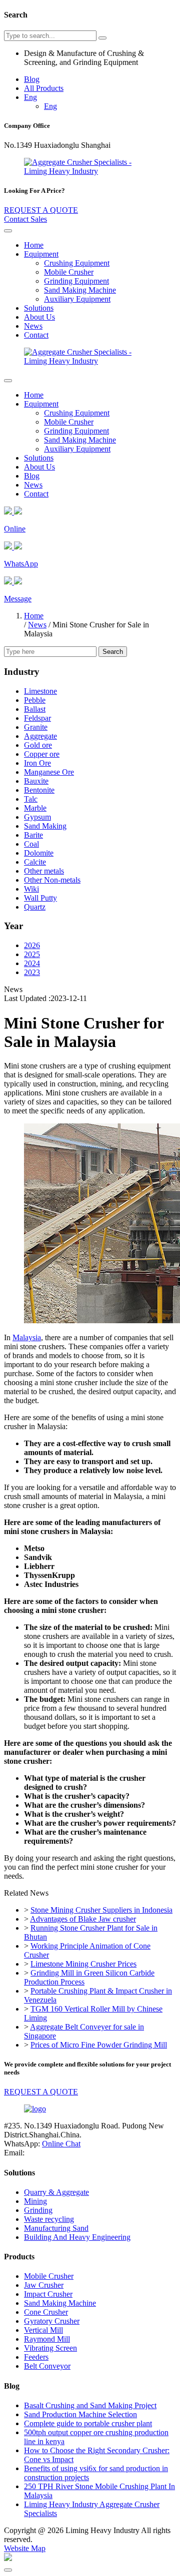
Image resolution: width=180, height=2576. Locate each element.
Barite (33, 835)
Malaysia (27, 1337)
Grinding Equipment (76, 281)
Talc (31, 799)
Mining (35, 2201)
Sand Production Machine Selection (80, 2414)
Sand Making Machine (80, 290)
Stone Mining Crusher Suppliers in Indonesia (101, 1910)
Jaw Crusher (44, 2285)
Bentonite (39, 790)
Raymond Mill (47, 2339)
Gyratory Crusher (52, 2321)
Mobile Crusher (69, 272)
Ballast (35, 709)
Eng (30, 97)
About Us (39, 317)
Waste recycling (49, 2219)
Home (34, 245)
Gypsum (37, 817)
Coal (31, 844)
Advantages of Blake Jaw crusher (83, 1919)
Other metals (44, 871)
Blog (32, 79)
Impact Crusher (48, 2294)
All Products (44, 88)
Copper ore (42, 754)
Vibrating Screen (50, 2348)
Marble (35, 808)
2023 (32, 972)
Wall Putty (40, 898)
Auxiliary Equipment (77, 299)
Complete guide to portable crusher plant (88, 2423)
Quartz (35, 907)
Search (113, 652)
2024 (32, 963)
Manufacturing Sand (56, 2228)
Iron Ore (37, 763)
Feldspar (37, 718)
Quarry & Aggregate (56, 2192)
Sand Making (45, 826)
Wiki (31, 889)
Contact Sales (25, 219)
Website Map (25, 2548)
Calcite (35, 862)
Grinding (38, 2210)
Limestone (40, 691)
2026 (32, 945)
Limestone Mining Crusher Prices (83, 1964)
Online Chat (61, 2144)
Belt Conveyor (47, 2366)
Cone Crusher (46, 2312)
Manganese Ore (49, 772)
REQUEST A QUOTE (41, 210)
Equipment (41, 254)
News (33, 326)
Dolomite (39, 853)
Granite (36, 727)
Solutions (39, 308)
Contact (36, 335)
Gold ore (38, 745)
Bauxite (36, 781)
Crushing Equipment (77, 263)
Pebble (35, 700)
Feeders (36, 2357)
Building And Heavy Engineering (77, 2237)
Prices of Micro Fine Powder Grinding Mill (99, 2045)
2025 (32, 954)
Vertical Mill (43, 2330)
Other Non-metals (52, 880)
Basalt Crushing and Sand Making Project (90, 2405)
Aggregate (40, 736)
